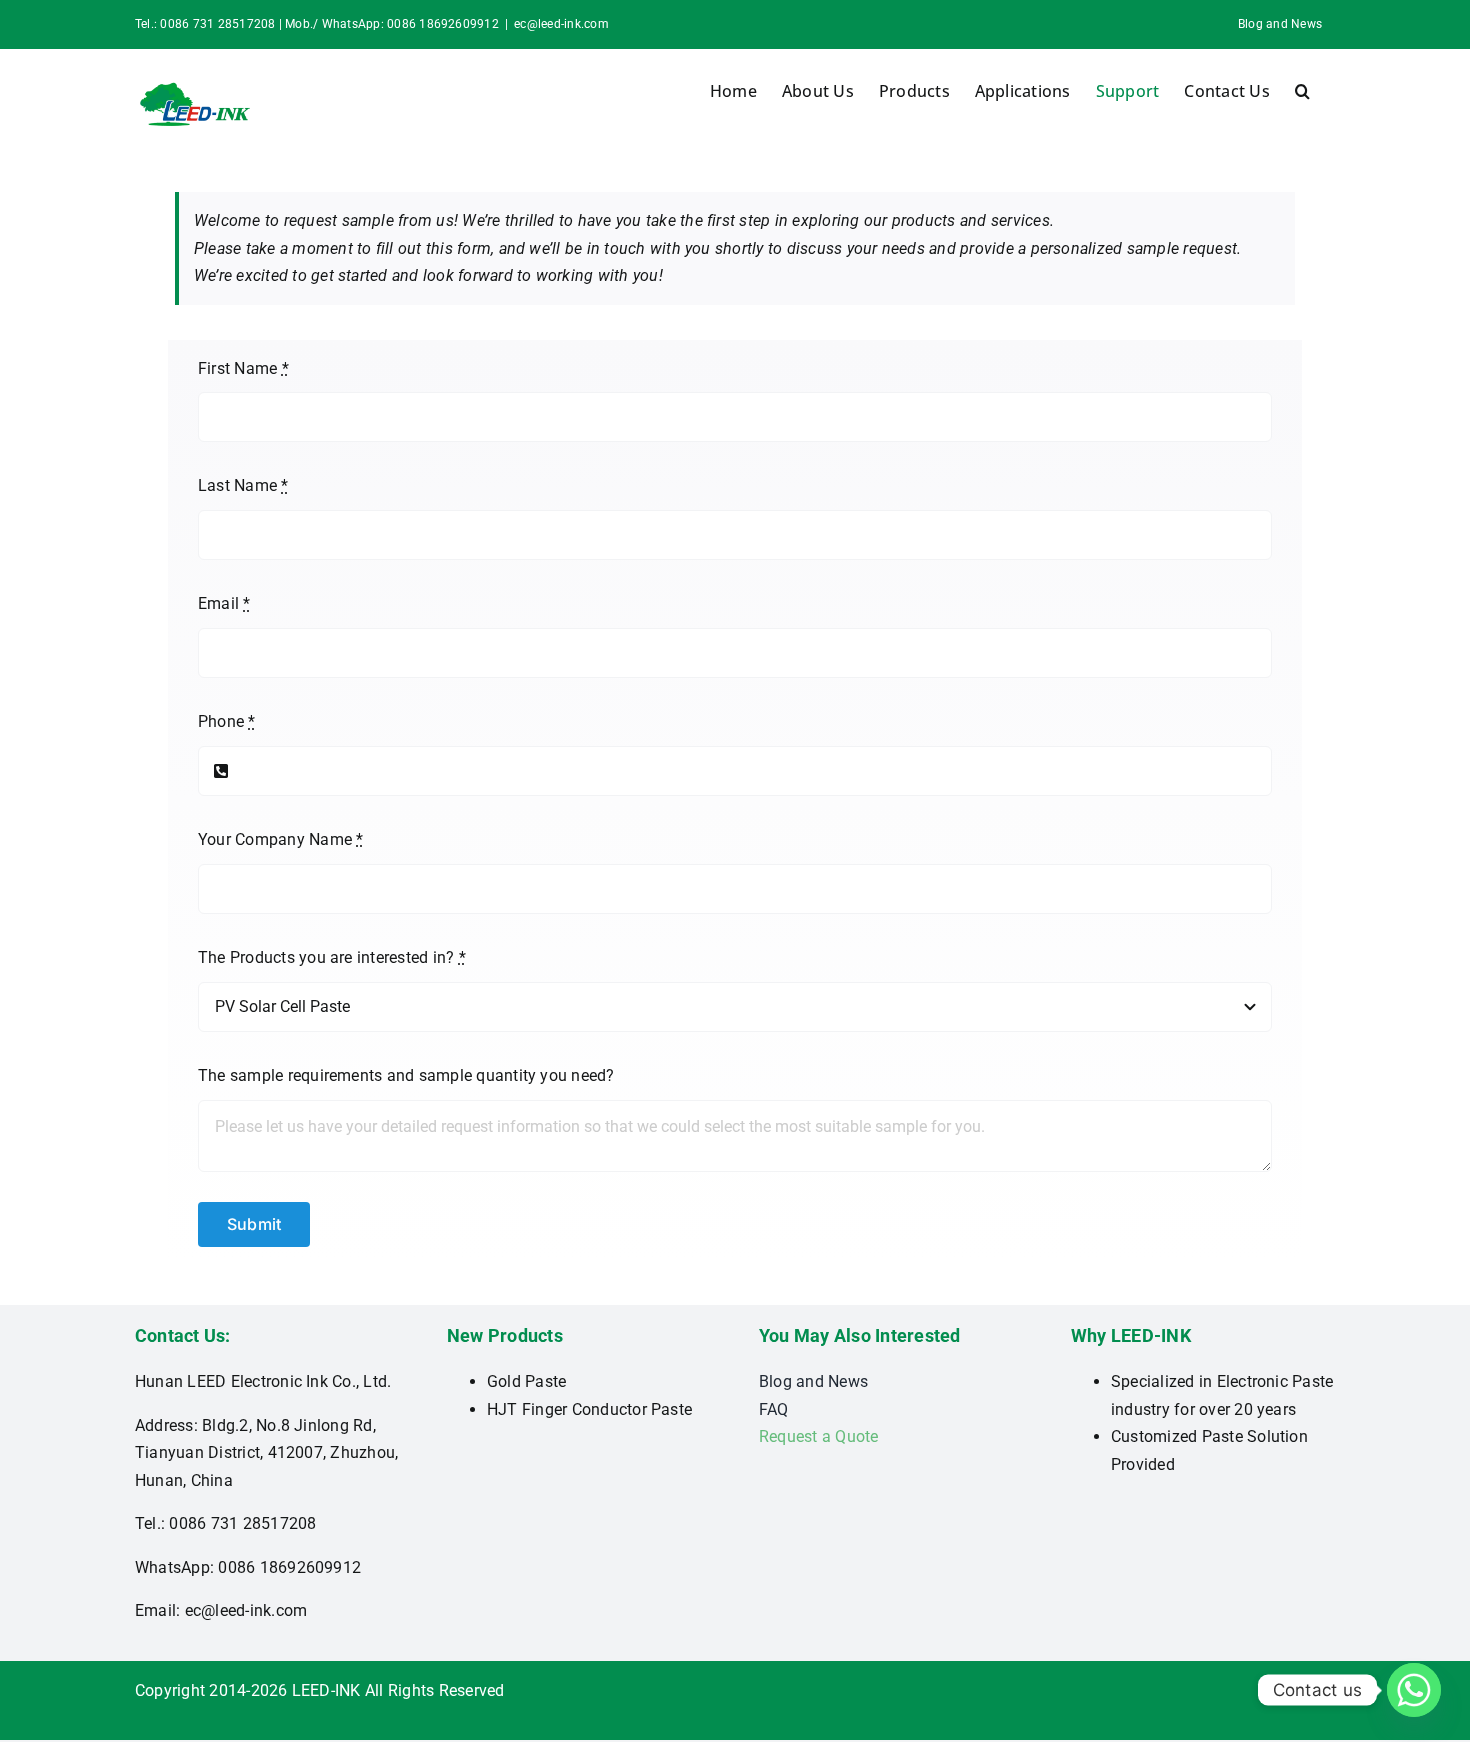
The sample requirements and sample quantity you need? (406, 1075)
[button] (1302, 91)
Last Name (243, 485)
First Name (243, 368)
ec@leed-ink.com (561, 24)
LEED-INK (326, 1690)
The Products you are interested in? (332, 957)
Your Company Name (281, 839)
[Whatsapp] (1414, 1690)
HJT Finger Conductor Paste (589, 1409)
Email (224, 603)
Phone (227, 721)
